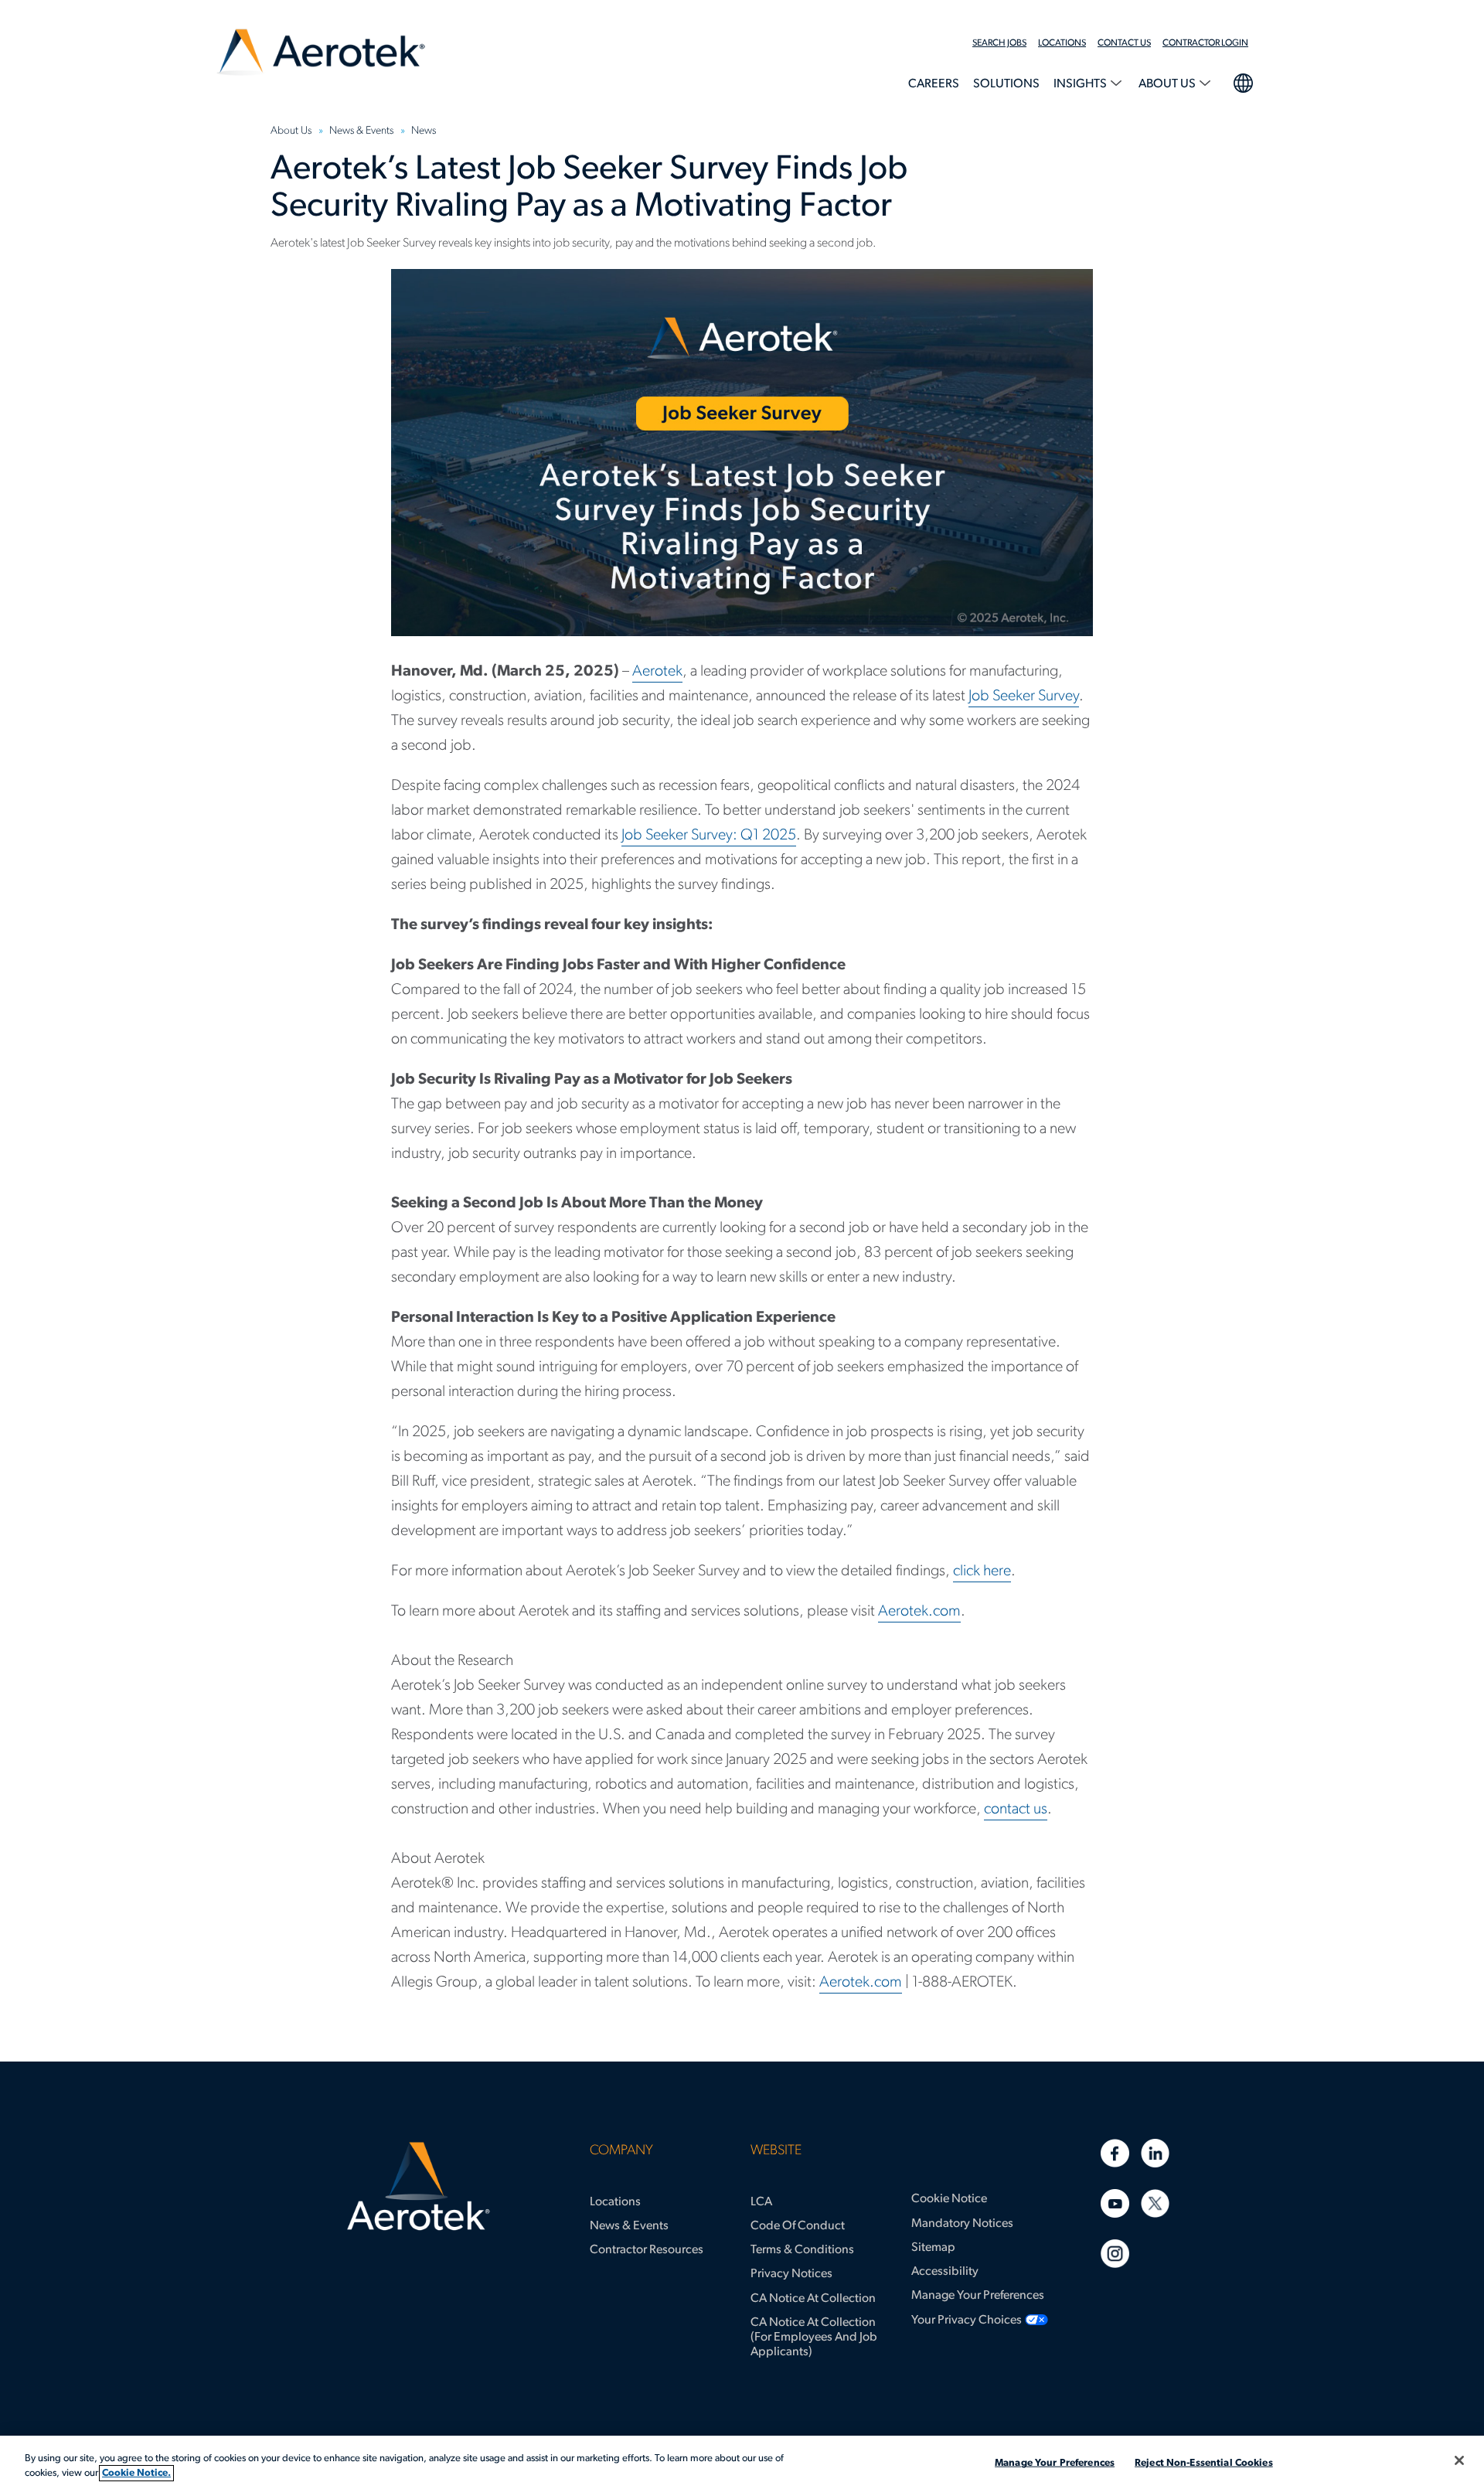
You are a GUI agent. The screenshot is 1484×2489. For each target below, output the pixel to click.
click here (982, 1571)
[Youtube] (1115, 2203)
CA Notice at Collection (813, 2299)
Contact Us (1124, 43)
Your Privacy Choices (967, 2320)
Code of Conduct (798, 2226)
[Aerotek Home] (419, 2187)
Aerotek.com (919, 1612)
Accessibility (945, 2272)
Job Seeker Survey (1024, 696)
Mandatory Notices (962, 2224)
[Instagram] (1115, 2254)
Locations (1062, 43)
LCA (761, 2202)
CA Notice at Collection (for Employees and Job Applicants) (814, 2337)
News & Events (629, 2226)
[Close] (1459, 2460)
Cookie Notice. (136, 2473)
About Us (1168, 84)
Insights (1081, 84)
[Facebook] (1115, 2153)
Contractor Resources (647, 2250)
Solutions (1006, 84)
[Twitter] (1155, 2203)
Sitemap (933, 2248)
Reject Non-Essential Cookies (1204, 2463)
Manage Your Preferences (978, 2296)
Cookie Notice (949, 2199)
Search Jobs (999, 43)
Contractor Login (1205, 43)
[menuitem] (1005, 43)
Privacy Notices (791, 2274)
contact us (1016, 1810)
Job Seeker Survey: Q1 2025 (709, 836)
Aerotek (657, 672)
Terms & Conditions (802, 2250)
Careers (934, 84)
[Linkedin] (1155, 2153)
